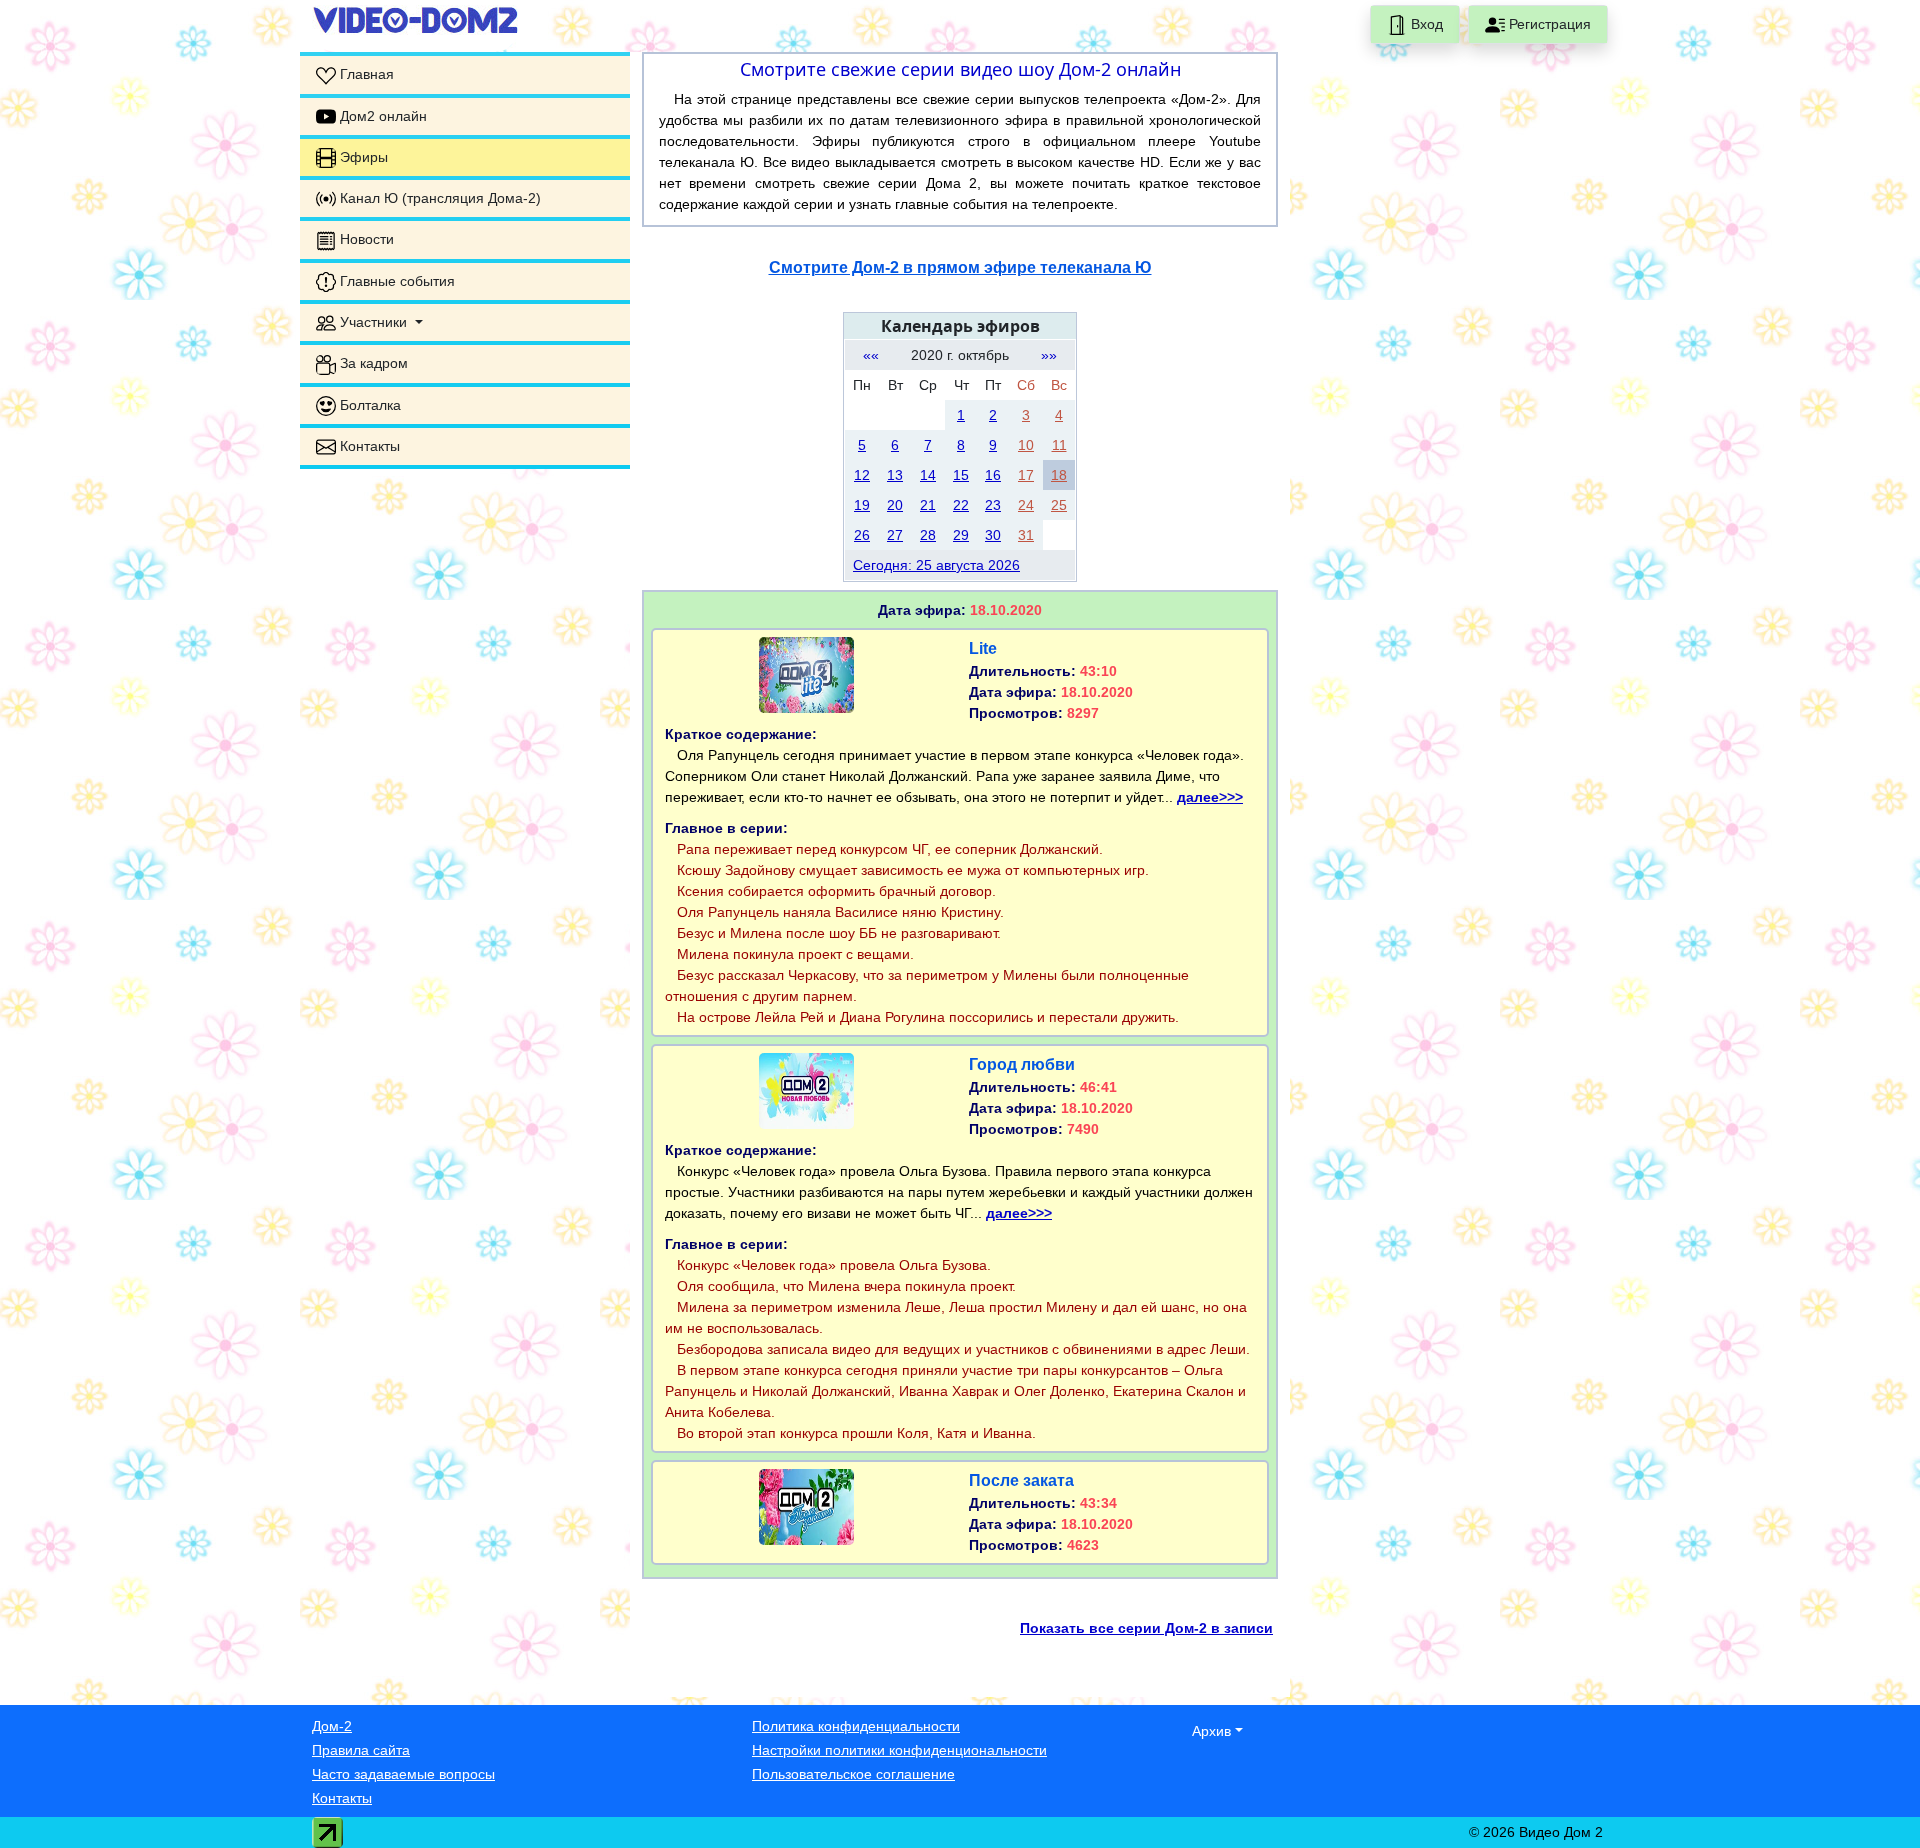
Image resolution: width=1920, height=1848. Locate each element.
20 (895, 505)
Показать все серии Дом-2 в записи (1146, 1628)
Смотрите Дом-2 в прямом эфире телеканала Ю (960, 267)
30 (993, 535)
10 (1026, 445)
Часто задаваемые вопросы (403, 1774)
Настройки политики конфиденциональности (899, 1750)
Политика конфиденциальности (856, 1726)
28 (928, 535)
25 (1059, 505)
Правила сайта (361, 1750)
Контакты (342, 1798)
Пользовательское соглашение (853, 1774)
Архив (1211, 1731)
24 (1026, 505)
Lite (983, 648)
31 (1026, 535)
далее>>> (1210, 797)
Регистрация (1548, 24)
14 (928, 475)
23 (993, 505)
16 (993, 475)
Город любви (1022, 1064)
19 (862, 505)
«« (871, 355)
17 (1026, 475)
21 (928, 505)
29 (961, 535)
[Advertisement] (465, 610)
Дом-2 (332, 1726)
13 (895, 475)
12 (862, 475)
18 (1059, 475)
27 (895, 535)
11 (1059, 445)
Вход (1425, 24)
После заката (1021, 1480)
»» (1049, 355)
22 (961, 505)
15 (961, 475)
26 (862, 535)
